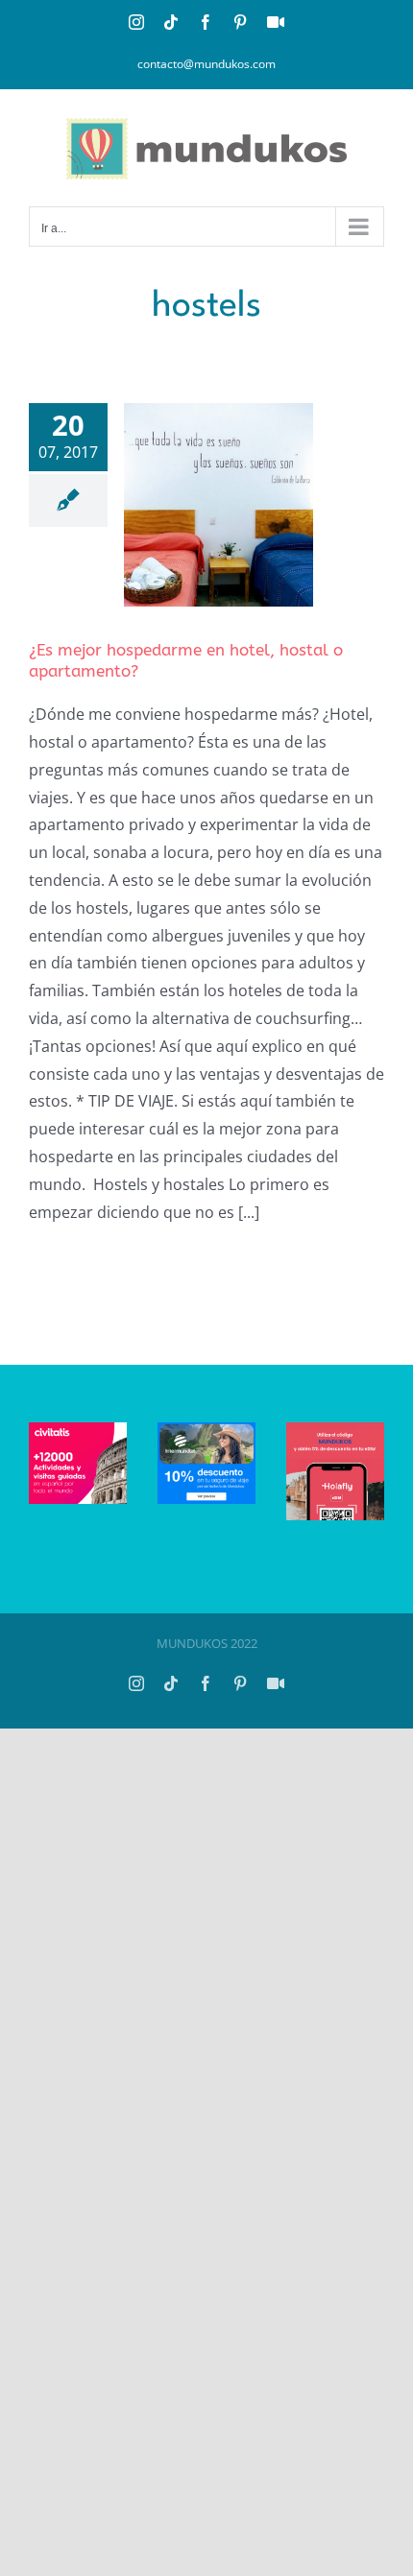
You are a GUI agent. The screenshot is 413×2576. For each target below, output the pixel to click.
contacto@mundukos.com (206, 64)
